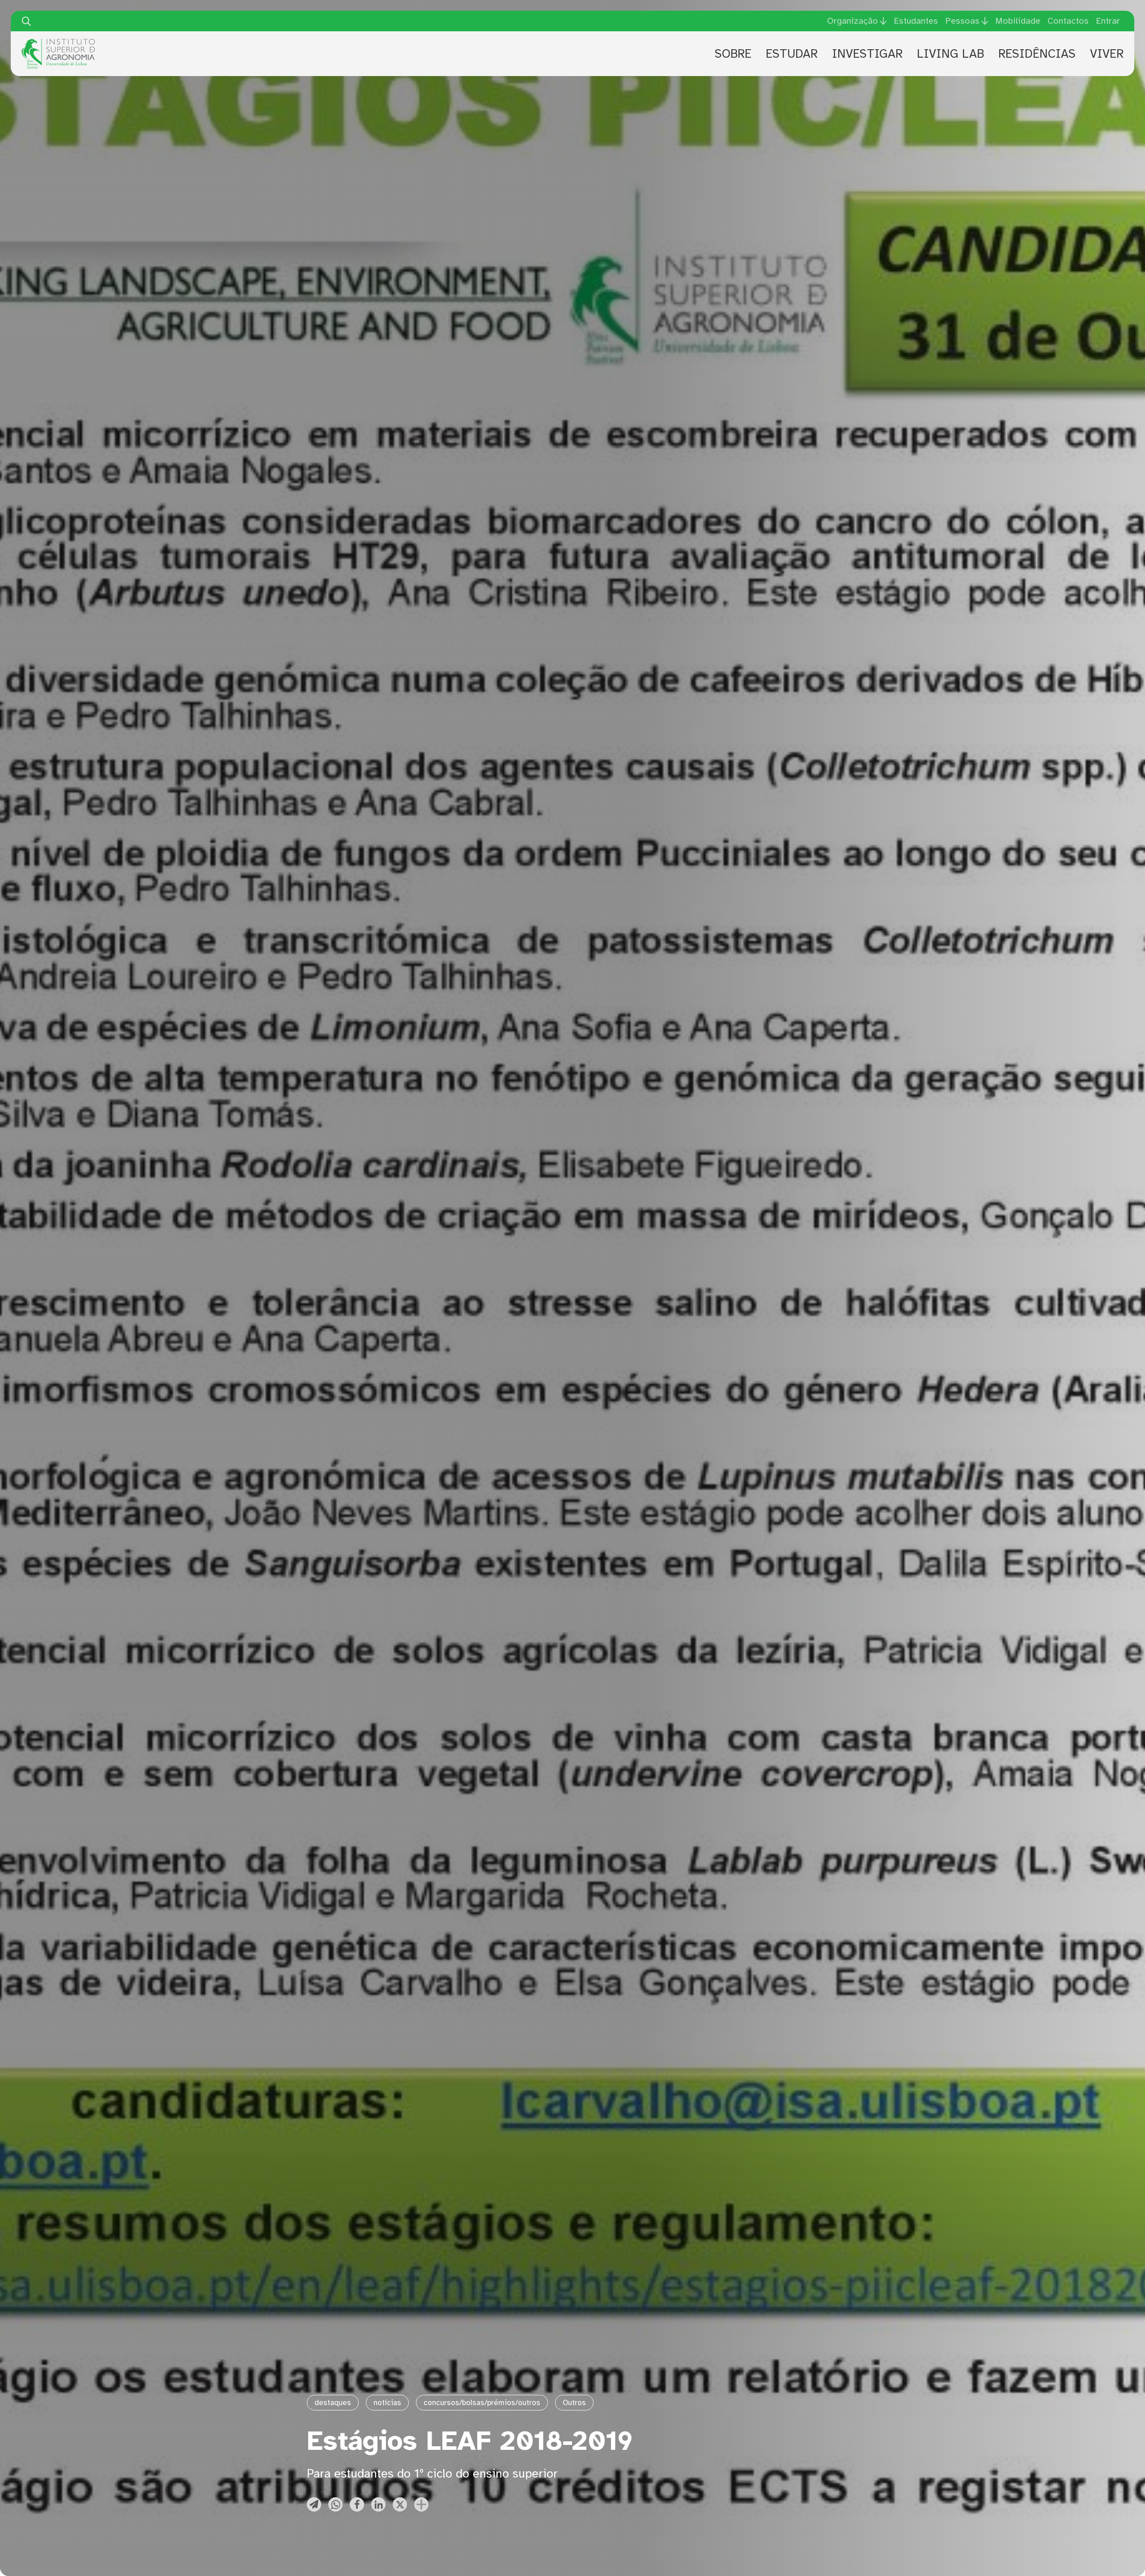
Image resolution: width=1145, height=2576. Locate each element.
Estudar (792, 54)
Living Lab (950, 54)
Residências (1037, 54)
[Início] (58, 42)
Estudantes (916, 21)
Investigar (867, 54)
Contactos (1068, 21)
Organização (852, 21)
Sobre (733, 54)
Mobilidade (1018, 21)
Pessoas (962, 21)
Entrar (1108, 21)
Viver (1107, 54)
